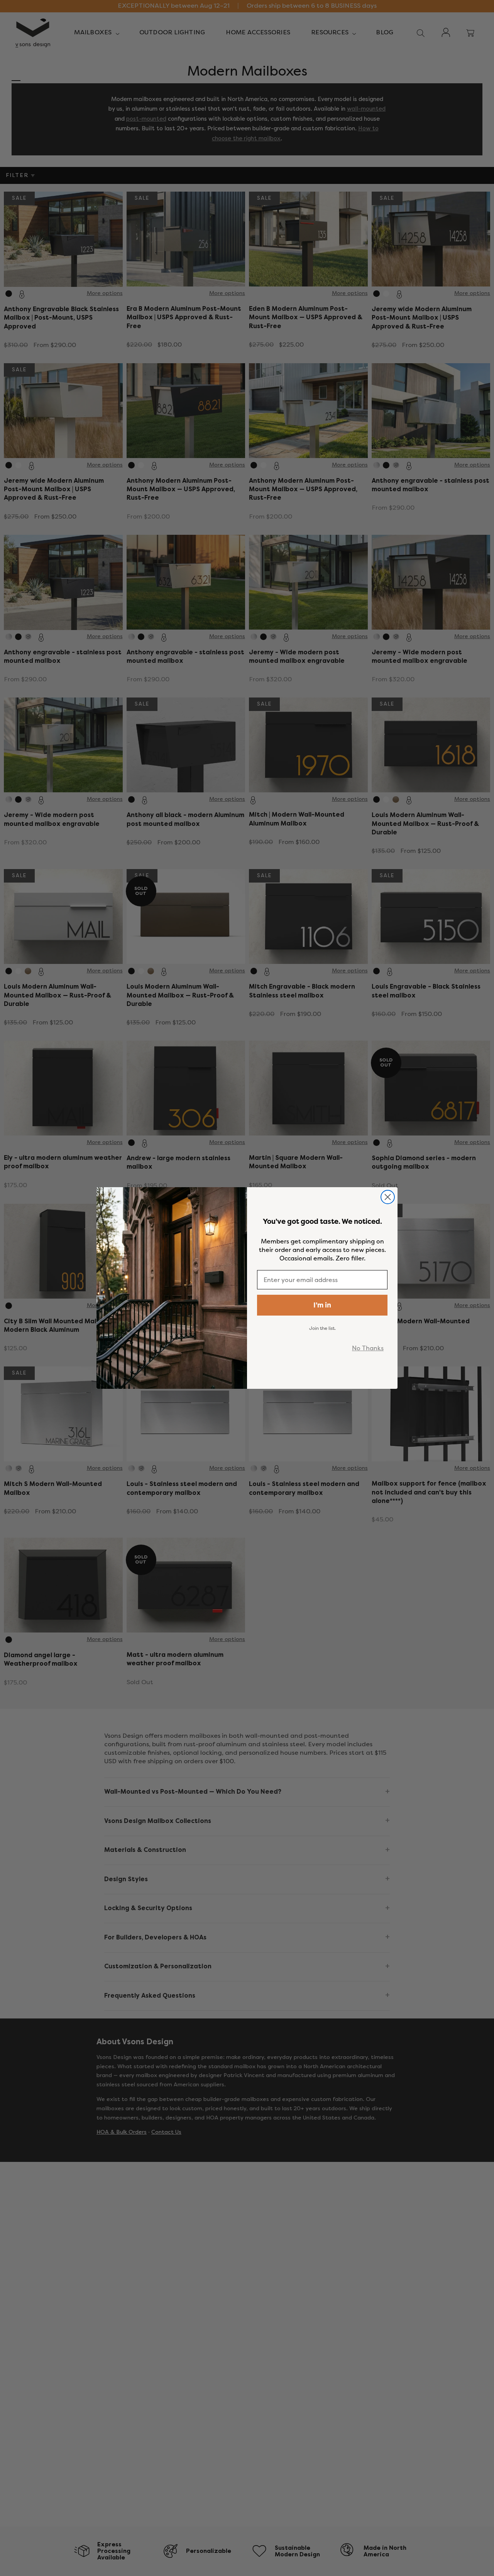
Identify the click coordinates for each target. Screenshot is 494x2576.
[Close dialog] (388, 1197)
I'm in (322, 1305)
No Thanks (368, 1348)
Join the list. (322, 1328)
